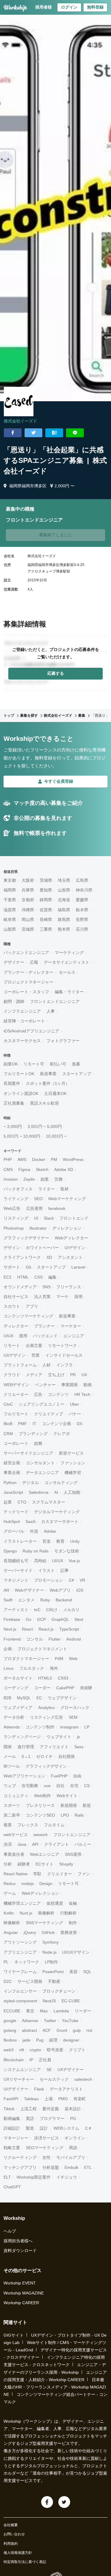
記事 (65, 1570)
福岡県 (10, 890)
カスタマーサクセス (22, 1041)
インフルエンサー (20, 1991)
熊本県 (64, 929)
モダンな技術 (67, 1551)
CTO (22, 1502)
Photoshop (14, 1228)
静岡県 (46, 900)
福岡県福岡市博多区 (28, 486)
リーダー (83, 2011)
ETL (88, 2167)
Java (22, 1844)
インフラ (65, 1365)
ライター (46, 1189)
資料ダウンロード (20, 2251)
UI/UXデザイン (76, 1952)
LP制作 (51, 1962)
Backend (64, 1600)
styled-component (20, 2001)
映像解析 (12, 1923)
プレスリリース (40, 1805)
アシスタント (70, 1257)
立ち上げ (56, 1375)
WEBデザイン (16, 1385)
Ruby (45, 1600)
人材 (46, 1365)
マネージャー (16, 2138)
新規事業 (48, 1074)
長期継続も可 (16, 1561)
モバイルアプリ (71, 2157)
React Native (16, 1874)
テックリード (16, 1512)
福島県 (64, 910)
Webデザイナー (29, 1590)
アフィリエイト (54, 1747)
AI (56, 1492)
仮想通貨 (55, 1903)
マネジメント (16, 1580)
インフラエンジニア (22, 1011)
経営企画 (12, 1463)
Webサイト (67, 1796)
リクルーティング (20, 2157)
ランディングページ (22, 1737)
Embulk (71, 2167)
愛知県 (46, 890)
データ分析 (14, 1717)
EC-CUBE (71, 2001)
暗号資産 (55, 2050)
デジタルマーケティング (57, 1512)
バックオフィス (18, 1189)
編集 (52, 1277)
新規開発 (69, 1805)
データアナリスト (66, 2089)
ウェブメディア (18, 1708)
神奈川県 (84, 890)
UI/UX (58, 1561)
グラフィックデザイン (46, 1766)
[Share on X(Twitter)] (33, 433)
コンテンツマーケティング (28, 1316)
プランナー (44, 1326)
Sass (79, 1747)
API (35, 1844)
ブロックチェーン (59, 1991)
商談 (73, 2148)
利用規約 (11, 2544)
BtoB (8, 1424)
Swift (8, 1600)
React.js (46, 1629)
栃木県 (82, 910)
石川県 (82, 929)
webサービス (16, 1835)
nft (22, 2050)
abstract (29, 2030)
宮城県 (28, 929)
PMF (22, 1424)
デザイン (12, 1248)
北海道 (64, 900)
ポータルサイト (18, 1678)
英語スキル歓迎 (44, 1103)
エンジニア (74, 1336)
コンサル (35, 1639)
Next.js (10, 1629)
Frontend (12, 1639)
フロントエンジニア (72, 1835)
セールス (67, 972)
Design (46, 1884)
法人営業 (42, 1297)
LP (87, 1727)
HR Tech (82, 1394)
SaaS (30, 1521)
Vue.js (74, 1561)
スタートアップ (77, 1074)
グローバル (14, 1531)
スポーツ (12, 1805)
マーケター (71, 1326)
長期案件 (12, 1083)
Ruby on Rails (36, 1551)
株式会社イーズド (20, 421)
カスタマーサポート (60, 1521)
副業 (45, 1179)
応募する (56, 673)
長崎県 (46, 919)
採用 (78, 1297)
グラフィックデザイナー (26, 1238)
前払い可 (58, 1064)
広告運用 (34, 1208)
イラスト (46, 1570)
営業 (36, 1355)
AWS (22, 1159)
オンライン (75, 2138)
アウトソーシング (20, 1942)
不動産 (54, 1981)
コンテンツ (58, 1394)
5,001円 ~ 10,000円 (22, 1136)
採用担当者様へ (18, 2241)
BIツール (12, 1766)
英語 (30, 2118)
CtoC (8, 1404)
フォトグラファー (63, 1041)
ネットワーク (27, 1962)
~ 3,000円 (13, 1126)
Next (79, 1619)
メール (10, 1756)
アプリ (32, 1306)
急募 (76, 1064)
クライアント (57, 1844)
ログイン (69, 7)
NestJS (49, 2001)
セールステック (54, 2079)
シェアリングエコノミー (41, 1404)
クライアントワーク (22, 1257)
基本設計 (73, 2109)
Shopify (66, 1864)
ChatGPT (12, 2187)
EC (39, 1698)
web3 (9, 2050)
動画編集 (12, 2118)
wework (41, 1835)
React (27, 1629)
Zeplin (29, 1179)
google (10, 2021)
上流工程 (28, 2109)
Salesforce (39, 1492)
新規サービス (71, 1453)
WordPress (73, 1159)
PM (54, 1159)
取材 (65, 1189)
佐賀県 (46, 910)
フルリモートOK (19, 1074)
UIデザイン (75, 1248)
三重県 (46, 929)
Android (74, 1639)
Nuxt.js (26, 1913)
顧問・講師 (14, 1001)
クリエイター (59, 1874)
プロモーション (49, 1580)
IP (31, 2060)
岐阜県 (10, 919)
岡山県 (28, 919)
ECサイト (45, 1864)
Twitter (50, 2021)
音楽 (46, 1541)
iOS (80, 1590)
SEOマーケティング (45, 2148)
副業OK (11, 1064)
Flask (39, 2089)
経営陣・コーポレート (24, 1021)
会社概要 (11, 2525)
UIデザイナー (16, 2089)
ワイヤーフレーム (20, 1972)
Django (10, 1551)
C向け (52, 1610)
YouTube (70, 2021)
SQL (87, 1972)
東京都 (10, 880)
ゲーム (10, 1893)
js (78, 1737)
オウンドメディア (20, 1287)
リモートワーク (62, 1345)
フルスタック (32, 1668)
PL (6, 1962)
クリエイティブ (49, 1414)
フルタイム (54, 1825)
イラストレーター (20, 1541)
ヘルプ (10, 2231)
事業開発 (70, 1385)
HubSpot (12, 1521)
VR (82, 1580)
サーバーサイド (18, 1570)
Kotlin (9, 1913)
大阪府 (28, 880)
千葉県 (10, 900)
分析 (8, 1864)
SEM (73, 1717)
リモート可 (34, 1064)
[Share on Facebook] (13, 433)
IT (34, 1424)
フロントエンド (74, 1218)
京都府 (28, 900)
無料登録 (95, 7)
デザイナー (14, 962)
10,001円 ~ (56, 1136)
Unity (75, 1541)
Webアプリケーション (24, 1776)
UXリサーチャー (19, 2079)
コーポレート (16, 1443)
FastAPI (11, 2099)
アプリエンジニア (20, 1952)
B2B (7, 1698)
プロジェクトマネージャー (28, 982)
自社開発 (67, 1756)
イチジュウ (67, 2177)
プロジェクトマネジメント (42, 1649)
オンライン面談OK (21, 1093)
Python (10, 1483)
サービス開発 (30, 1981)
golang (10, 2030)
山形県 (64, 890)
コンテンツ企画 (57, 1424)
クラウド (12, 1375)
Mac (44, 2011)
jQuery (30, 1932)
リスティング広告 (46, 1717)
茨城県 (46, 880)
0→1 (26, 1756)
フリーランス (69, 1287)
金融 (73, 1903)
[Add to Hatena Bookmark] (54, 433)
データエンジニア (42, 1473)
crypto (35, 2050)
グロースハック (75, 1708)
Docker (39, 1159)
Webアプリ (60, 1590)
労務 (59, 1179)
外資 (34, 1531)
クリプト (77, 2050)
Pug (40, 2040)
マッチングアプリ (20, 2167)
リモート (12, 1345)
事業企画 (12, 1473)
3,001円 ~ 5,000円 (45, 1126)
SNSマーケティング (44, 1923)
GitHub (48, 1932)
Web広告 (12, 1208)
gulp (77, 2030)
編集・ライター (69, 992)
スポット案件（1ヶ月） (48, 1083)
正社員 (45, 2060)
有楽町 (80, 2099)
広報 (34, 962)
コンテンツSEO (40, 1815)
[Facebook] (47, 2502)
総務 (38, 1443)
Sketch (42, 1169)
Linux (9, 1668)
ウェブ (10, 1786)
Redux (10, 1884)
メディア (34, 1375)
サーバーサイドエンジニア (28, 1453)
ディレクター (16, 1326)
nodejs (28, 1884)
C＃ (89, 2128)
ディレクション (67, 1228)
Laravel (78, 1267)
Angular (11, 1932)
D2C (8, 1981)
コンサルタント (40, 1463)
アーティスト (16, 1610)
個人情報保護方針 (18, 2553)
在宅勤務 (30, 1786)
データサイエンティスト (67, 962)
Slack (49, 1218)
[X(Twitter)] (64, 2502)
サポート (12, 1267)
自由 (77, 1776)
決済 (8, 1844)
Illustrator (38, 1228)
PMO (63, 2099)
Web (73, 1659)
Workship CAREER (21, 2303)
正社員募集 (14, 1103)
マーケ (62, 1297)
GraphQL (60, 1619)
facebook (57, 1208)
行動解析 (68, 1913)
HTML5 (45, 1678)
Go (29, 1619)
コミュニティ (16, 1796)
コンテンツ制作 (40, 1727)
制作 (73, 1923)
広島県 (82, 880)
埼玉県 (64, 880)
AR (6, 1590)
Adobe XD (64, 1169)
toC (37, 1610)
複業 (8, 1825)
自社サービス (16, 1297)
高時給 (40, 1561)
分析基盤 (51, 2167)
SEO (38, 1199)
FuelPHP (59, 1776)
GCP (41, 1619)
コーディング (16, 1688)
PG (73, 2118)
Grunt (62, 2030)
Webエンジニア (45, 1854)
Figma (24, 1169)
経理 (53, 2040)
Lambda (61, 2011)
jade (26, 2040)
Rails (79, 1815)
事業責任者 (14, 1854)
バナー (75, 1414)
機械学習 (73, 1473)
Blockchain (14, 2060)
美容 (73, 1972)
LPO (65, 1815)
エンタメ (26, 1600)
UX (84, 1375)
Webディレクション (40, 1893)
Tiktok (9, 2109)
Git (28, 1267)
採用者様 (44, 7)
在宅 (74, 1786)
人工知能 (72, 1492)
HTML (23, 1277)
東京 (30, 2011)
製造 (30, 2128)
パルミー (83, 1844)
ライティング (16, 1199)
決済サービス (46, 2138)
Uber (74, 1404)
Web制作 (42, 1796)
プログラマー (52, 2118)
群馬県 (64, 919)
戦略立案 (12, 2148)
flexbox (10, 2040)
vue (47, 1786)
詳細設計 (12, 2128)
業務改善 (69, 1932)
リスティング (16, 1218)
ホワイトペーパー (42, 1248)
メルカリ (71, 1610)
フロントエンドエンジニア (55, 1001)
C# (71, 1580)
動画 (88, 1385)
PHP (8, 1159)
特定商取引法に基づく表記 (25, 2562)
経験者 (24, 1864)
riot (89, 2030)
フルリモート (16, 1414)
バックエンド (45, 1336)
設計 (44, 2128)
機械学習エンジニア (22, 1903)
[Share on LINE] (75, 433)
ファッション (73, 1463)
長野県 (82, 919)
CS (87, 1786)
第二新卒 (12, 1815)
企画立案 (34, 1345)
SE (49, 2070)
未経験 (86, 1688)
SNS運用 (73, 1854)
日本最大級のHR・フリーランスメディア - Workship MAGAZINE (55, 2387)
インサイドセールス (64, 1355)
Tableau (31, 2099)
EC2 (8, 1277)
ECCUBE (12, 2011)
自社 (60, 1786)
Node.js (49, 1952)
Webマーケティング (67, 1199)
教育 (60, 1541)
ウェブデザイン (62, 1698)
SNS (46, 1287)
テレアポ (62, 1434)
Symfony (50, 1942)
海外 (54, 1668)
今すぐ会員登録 (59, 781)
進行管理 (26, 1747)
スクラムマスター (49, 1502)
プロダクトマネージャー (26, 1659)
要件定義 (51, 2109)
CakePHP (65, 1688)
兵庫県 (28, 890)
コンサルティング (61, 1483)
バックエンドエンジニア (26, 953)
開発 (8, 1747)
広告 (38, 1394)
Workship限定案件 (34, 2177)
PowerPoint (53, 1972)
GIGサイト (14, 2335)
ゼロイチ (44, 1756)
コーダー (42, 1688)
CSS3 (63, 1678)
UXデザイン (15, 1355)
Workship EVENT (20, 2283)
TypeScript (69, 1629)
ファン (84, 1874)
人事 (51, 1011)
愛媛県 (82, 900)
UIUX (8, 1336)
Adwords (12, 1727)
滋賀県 (10, 910)
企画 (8, 1649)
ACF (47, 2030)
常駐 (37, 1874)
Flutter (55, 1639)
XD (49, 1257)
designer (71, 2040)
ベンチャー (45, 1385)
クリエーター (16, 1394)
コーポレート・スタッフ (26, 992)
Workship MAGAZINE (24, 2293)
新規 (87, 1805)
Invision (11, 1179)
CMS (8, 1169)
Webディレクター (71, 1238)
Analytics (46, 1708)
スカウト (12, 1306)
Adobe (50, 1531)
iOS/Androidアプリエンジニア (31, 1031)
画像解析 (46, 1913)
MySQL (24, 1698)
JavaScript (13, 1492)
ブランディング (33, 1434)
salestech (83, 2079)
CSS (38, 1277)
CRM (8, 1434)
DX (79, 1424)
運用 (23, 1336)
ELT (7, 2177)
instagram (69, 1727)
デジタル (30, 1483)
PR (73, 1375)
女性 (46, 2157)
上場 (49, 2099)
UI (36, 1218)
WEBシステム (66, 2128)
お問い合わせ (14, 2534)
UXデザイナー (71, 2070)
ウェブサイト (59, 1737)
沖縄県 (28, 910)
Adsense (30, 2021)
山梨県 (10, 929)
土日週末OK (55, 1093)
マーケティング (69, 953)
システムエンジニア (22, 2070)
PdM (59, 1659)
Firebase (12, 1619)
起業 (8, 1502)
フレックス (28, 1825)
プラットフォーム (20, 1365)
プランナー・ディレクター (28, 972)
